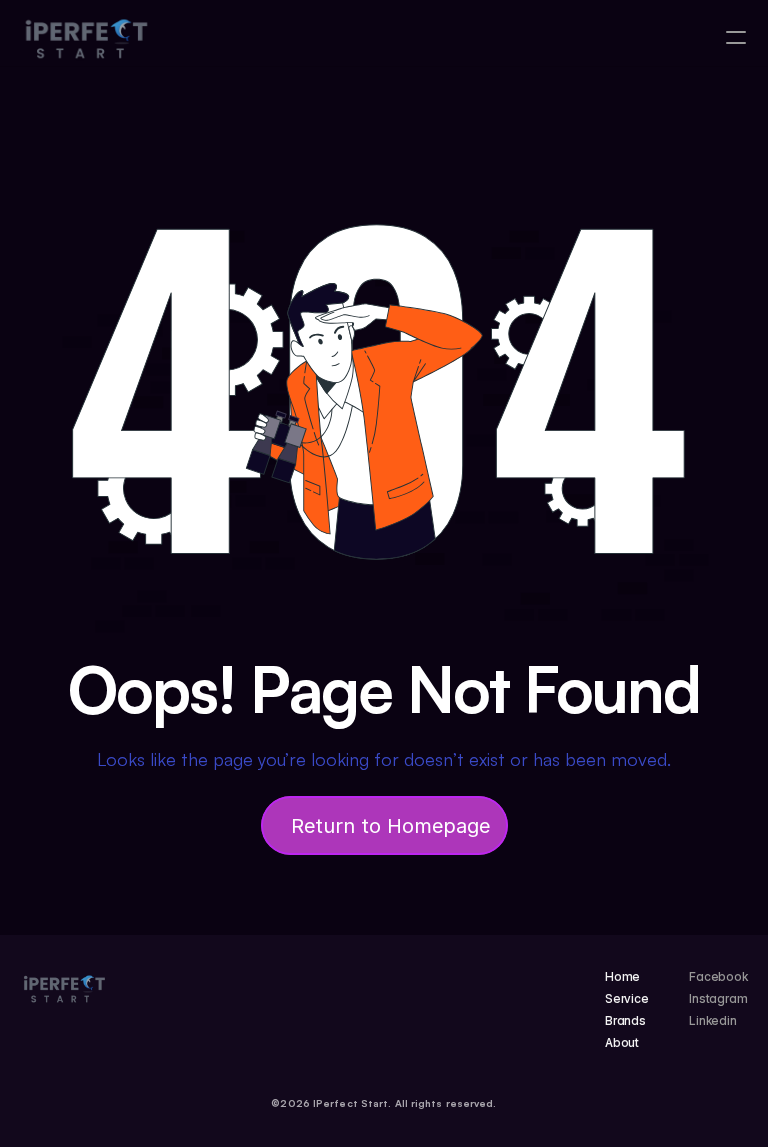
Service (627, 998)
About (622, 1042)
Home (623, 976)
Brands (625, 1020)
